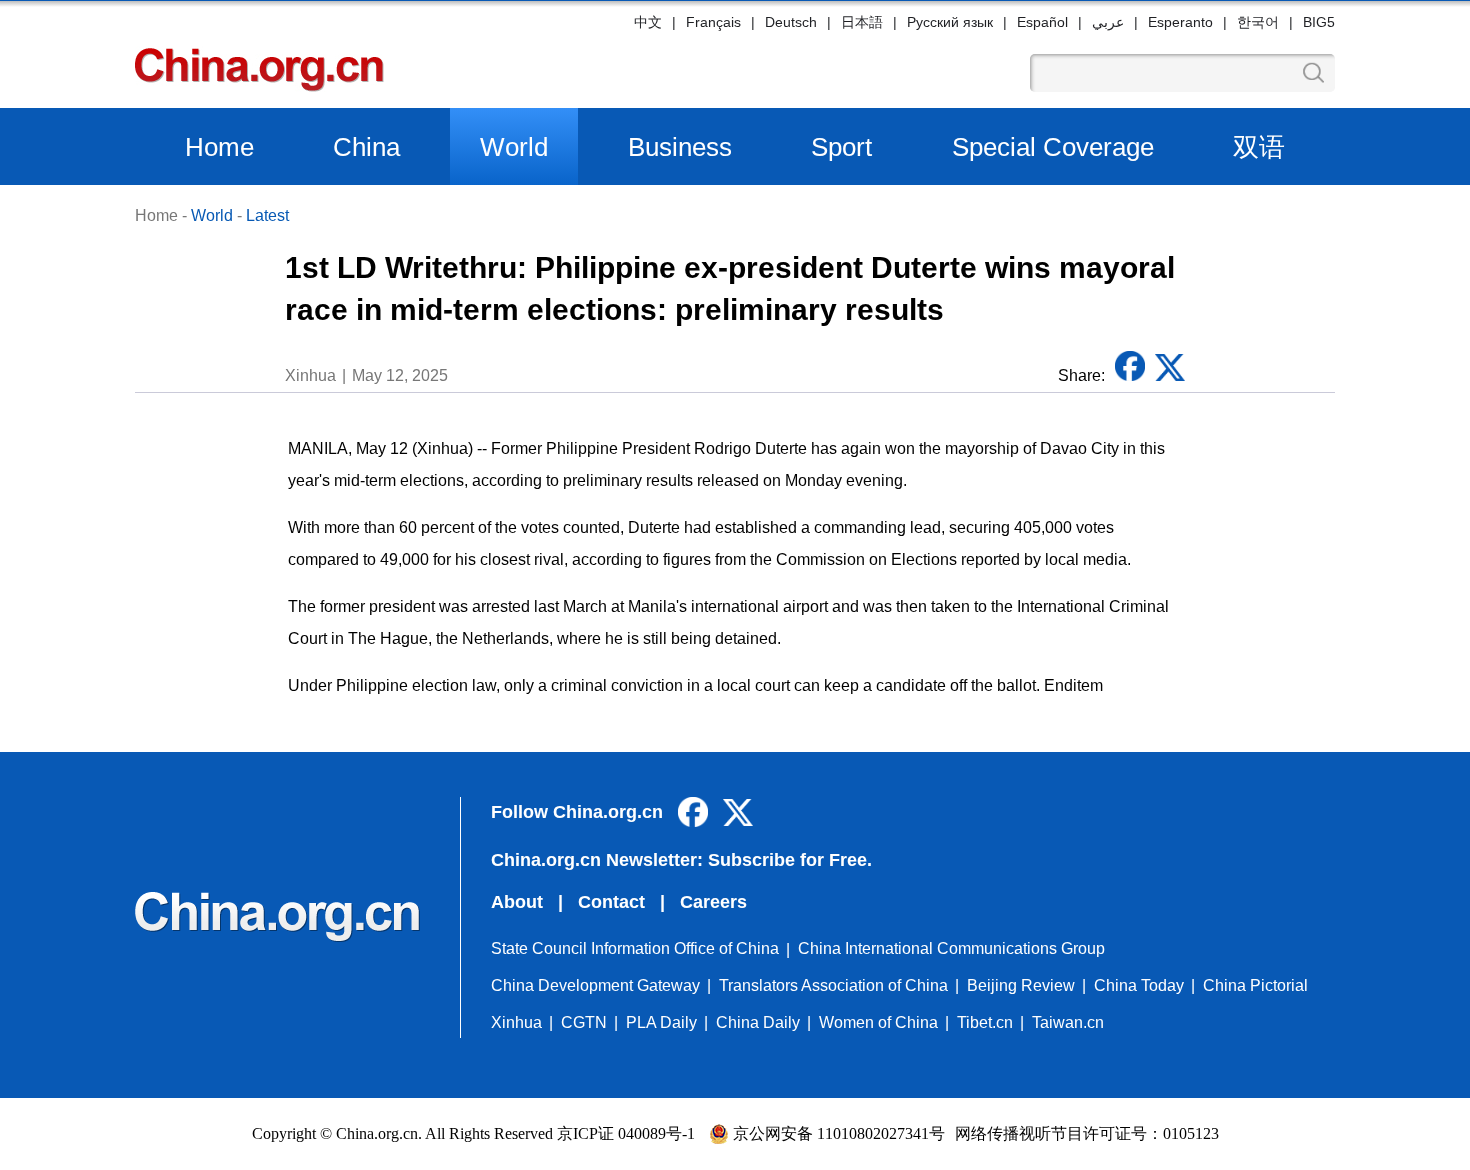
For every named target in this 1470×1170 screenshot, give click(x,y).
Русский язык (950, 22)
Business (680, 147)
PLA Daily (661, 1022)
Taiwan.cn (1068, 1022)
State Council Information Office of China (635, 948)
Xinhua (516, 1022)
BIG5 (1319, 22)
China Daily (758, 1022)
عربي (1108, 22)
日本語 (862, 22)
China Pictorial (1255, 985)
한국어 (1258, 22)
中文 (648, 22)
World (514, 147)
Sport (841, 147)
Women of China (878, 1022)
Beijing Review (1021, 985)
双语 (1259, 147)
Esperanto (1180, 22)
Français (713, 22)
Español (1042, 22)
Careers (713, 902)
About (517, 902)
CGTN (584, 1022)
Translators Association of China (833, 985)
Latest (267, 215)
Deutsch (791, 22)
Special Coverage (1053, 147)
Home (219, 147)
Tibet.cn (985, 1022)
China (366, 147)
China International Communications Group (951, 948)
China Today (1139, 985)
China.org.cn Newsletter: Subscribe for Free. (681, 860)
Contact (611, 902)
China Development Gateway (595, 985)
